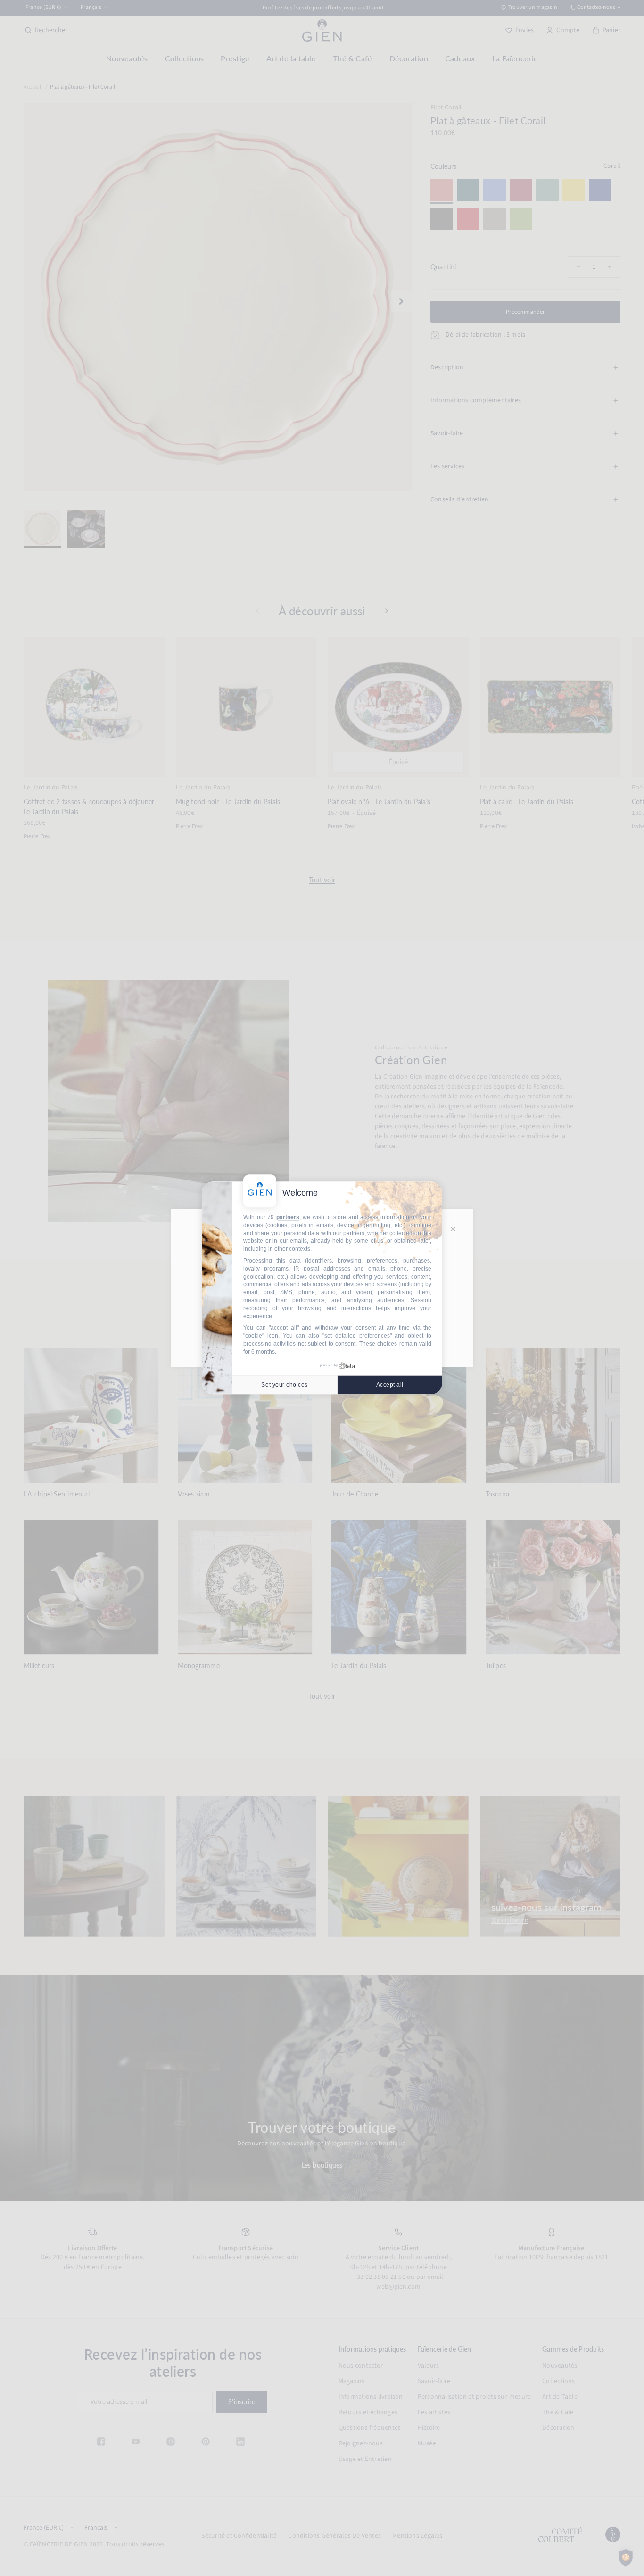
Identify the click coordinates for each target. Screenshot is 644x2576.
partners (288, 1217)
